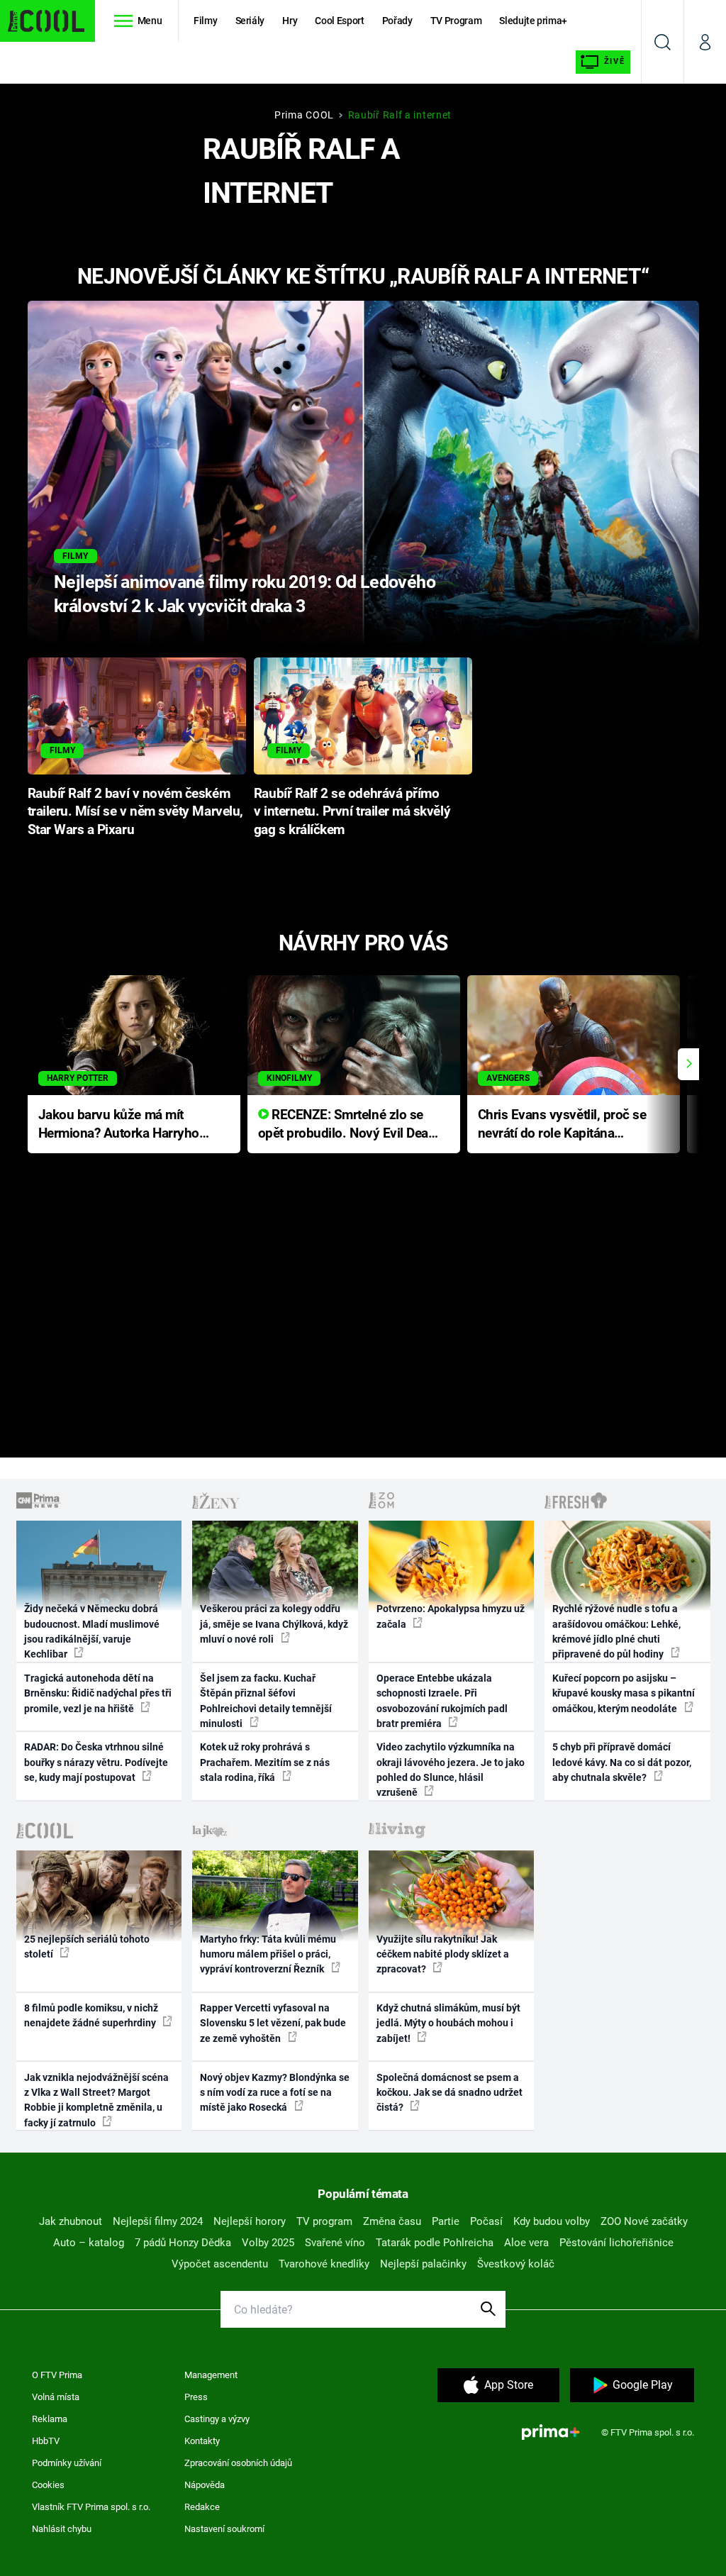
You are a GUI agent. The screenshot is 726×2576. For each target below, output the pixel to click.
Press (196, 2397)
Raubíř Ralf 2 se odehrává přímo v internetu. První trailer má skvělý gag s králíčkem (352, 812)
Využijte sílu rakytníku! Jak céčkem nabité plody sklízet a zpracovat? (443, 1954)
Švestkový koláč (516, 2264)
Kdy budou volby (552, 2221)
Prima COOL (304, 115)
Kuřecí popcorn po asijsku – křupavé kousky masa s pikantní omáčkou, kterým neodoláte (624, 1693)
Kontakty (202, 2441)
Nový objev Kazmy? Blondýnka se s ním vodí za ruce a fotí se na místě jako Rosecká (275, 2093)
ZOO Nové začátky (644, 2221)
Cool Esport (339, 21)
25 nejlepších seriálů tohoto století (87, 1947)
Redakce (202, 2507)
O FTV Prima (57, 2375)
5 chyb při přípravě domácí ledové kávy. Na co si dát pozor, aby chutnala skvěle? (622, 1762)
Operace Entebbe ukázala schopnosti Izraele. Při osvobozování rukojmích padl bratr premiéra (442, 1701)
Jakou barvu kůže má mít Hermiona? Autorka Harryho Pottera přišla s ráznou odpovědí (119, 1125)
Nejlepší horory (250, 2221)
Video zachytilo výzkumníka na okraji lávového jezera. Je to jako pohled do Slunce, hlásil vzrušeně (451, 1770)
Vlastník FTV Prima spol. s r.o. (91, 2507)
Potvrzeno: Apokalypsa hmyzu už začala (451, 1616)
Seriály (250, 21)
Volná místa (56, 2397)
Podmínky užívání (67, 2463)
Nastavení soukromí (224, 2529)
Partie (446, 2221)
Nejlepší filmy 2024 (158, 2221)
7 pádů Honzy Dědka (183, 2243)
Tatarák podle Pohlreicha (435, 2243)
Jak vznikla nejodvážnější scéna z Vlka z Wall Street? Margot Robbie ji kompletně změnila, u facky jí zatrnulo (96, 2100)
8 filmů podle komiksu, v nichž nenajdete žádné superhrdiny (91, 2015)
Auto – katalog (89, 2243)
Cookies (48, 2485)
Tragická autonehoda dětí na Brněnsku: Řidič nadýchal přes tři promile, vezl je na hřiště (98, 1693)
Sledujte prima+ (533, 21)
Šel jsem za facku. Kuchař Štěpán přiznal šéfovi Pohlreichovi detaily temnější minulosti (266, 1701)
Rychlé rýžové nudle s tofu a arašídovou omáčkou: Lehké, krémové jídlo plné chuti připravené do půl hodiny (616, 1631)
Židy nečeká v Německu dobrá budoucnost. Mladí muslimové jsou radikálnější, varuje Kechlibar (92, 1631)
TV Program (456, 21)
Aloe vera (526, 2243)
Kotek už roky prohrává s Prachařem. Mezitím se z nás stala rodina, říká (265, 1762)
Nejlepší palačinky (423, 2264)
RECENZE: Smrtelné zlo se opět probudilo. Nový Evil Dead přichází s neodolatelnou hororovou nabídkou (347, 1125)
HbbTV (46, 2441)
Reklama (50, 2419)
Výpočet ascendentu (220, 2264)
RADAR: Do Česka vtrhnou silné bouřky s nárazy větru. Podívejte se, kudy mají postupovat (96, 1762)
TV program (324, 2221)
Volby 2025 (268, 2243)
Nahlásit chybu (62, 2529)
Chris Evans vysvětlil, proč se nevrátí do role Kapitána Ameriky (562, 1125)
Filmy (205, 21)
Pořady (397, 21)
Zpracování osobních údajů (238, 2463)
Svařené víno (335, 2243)
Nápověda (205, 2485)
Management (211, 2375)
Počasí (486, 2221)
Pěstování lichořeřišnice (616, 2243)
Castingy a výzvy (217, 2419)
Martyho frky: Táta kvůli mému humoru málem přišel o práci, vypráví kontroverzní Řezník (268, 1954)
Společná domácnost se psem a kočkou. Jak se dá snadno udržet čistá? (449, 2093)
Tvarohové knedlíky (324, 2264)
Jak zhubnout (71, 2221)
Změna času (392, 2221)
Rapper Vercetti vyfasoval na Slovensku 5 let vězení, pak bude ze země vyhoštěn (273, 2023)
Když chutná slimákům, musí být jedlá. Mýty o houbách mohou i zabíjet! (448, 2023)
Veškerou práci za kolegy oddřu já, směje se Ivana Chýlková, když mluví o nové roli (274, 1624)
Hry (290, 21)
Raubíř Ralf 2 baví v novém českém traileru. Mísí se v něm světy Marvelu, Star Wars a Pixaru (135, 812)
